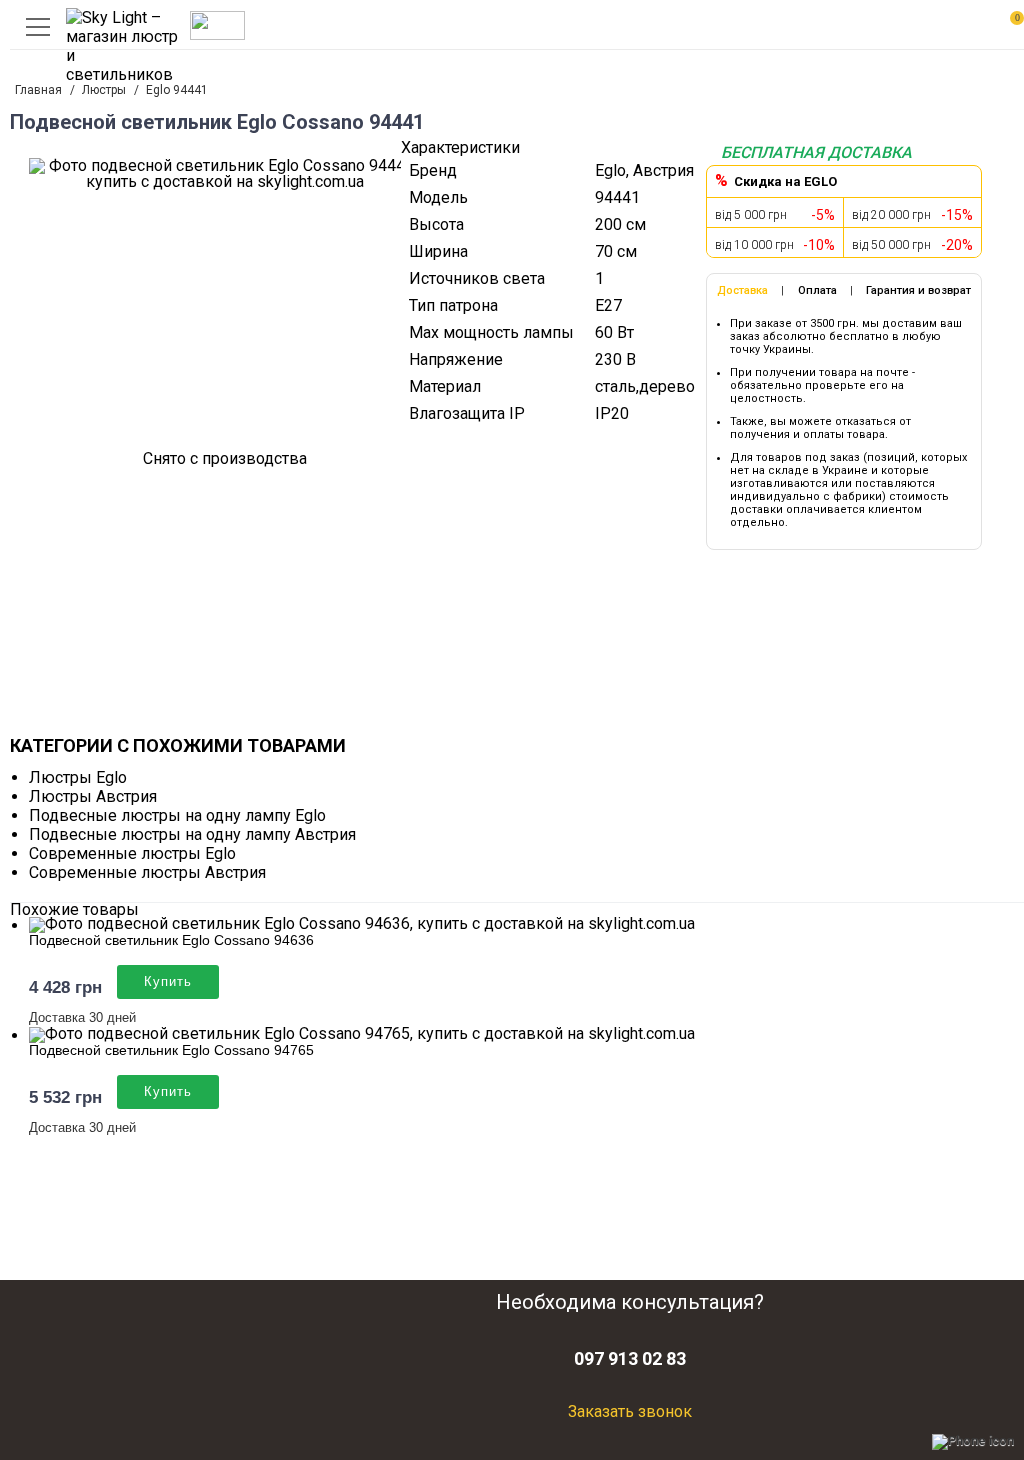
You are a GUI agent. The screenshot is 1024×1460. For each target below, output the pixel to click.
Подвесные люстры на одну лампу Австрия (192, 834)
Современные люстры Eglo (132, 853)
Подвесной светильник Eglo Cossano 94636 (171, 940)
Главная (38, 90)
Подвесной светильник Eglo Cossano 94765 (171, 1050)
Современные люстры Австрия (147, 872)
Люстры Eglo (78, 777)
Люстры (104, 90)
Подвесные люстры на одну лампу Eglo (177, 815)
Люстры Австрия (93, 796)
